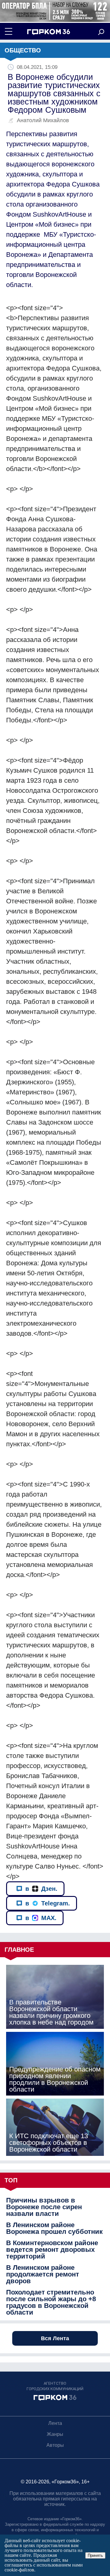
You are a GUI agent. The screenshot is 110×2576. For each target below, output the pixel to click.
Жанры (55, 2434)
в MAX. (41, 1918)
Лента (55, 2423)
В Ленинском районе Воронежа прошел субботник (54, 2228)
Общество (23, 50)
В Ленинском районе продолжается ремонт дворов (43, 2274)
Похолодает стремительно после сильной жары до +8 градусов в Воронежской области (51, 2302)
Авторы (55, 2445)
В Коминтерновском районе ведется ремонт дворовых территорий (52, 2250)
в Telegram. (48, 1903)
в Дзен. (41, 1889)
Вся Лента (55, 2338)
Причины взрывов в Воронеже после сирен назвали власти (44, 2207)
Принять (95, 2555)
